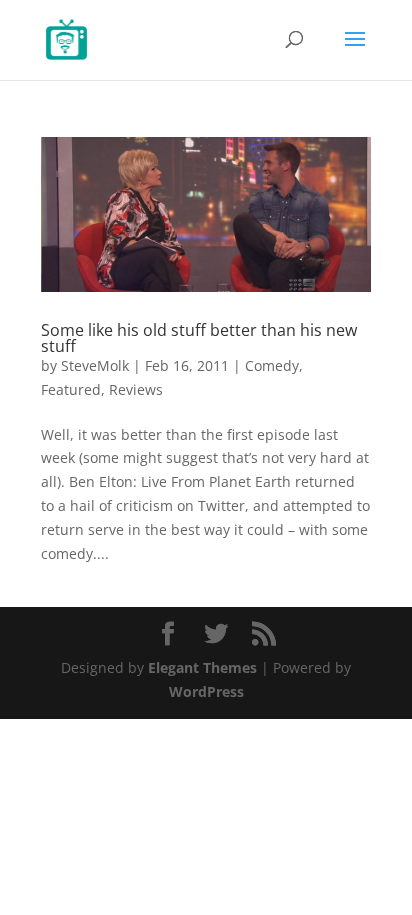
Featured (71, 389)
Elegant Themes (202, 667)
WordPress (206, 691)
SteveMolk (95, 365)
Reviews (136, 389)
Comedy (272, 365)
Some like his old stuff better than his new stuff (199, 338)
